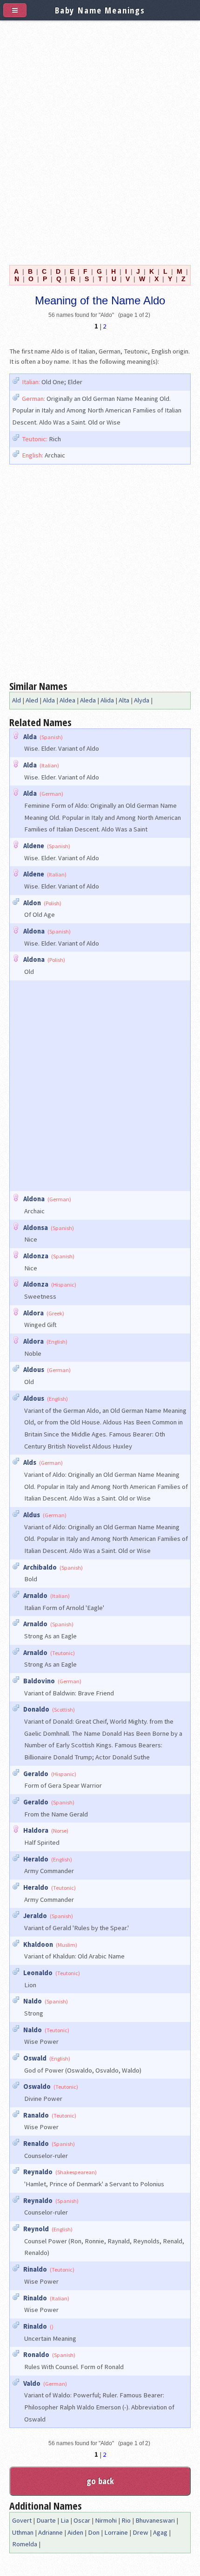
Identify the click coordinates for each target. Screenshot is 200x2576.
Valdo (32, 2383)
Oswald (35, 2058)
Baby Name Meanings (100, 10)
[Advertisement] (100, 141)
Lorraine (116, 2532)
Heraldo (36, 1859)
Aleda (88, 700)
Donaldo (36, 1709)
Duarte (46, 2520)
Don (94, 2532)
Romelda (25, 2544)
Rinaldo (35, 2269)
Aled (32, 700)
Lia (65, 2520)
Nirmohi (106, 2520)
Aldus (32, 1515)
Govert (22, 2520)
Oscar (82, 2520)
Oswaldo (37, 2087)
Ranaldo (36, 2115)
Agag (160, 2532)
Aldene (34, 846)
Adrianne (50, 2532)
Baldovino (39, 1681)
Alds (30, 1462)
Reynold (36, 2229)
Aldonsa (36, 1228)
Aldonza (36, 1256)
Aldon (32, 903)
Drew (140, 2532)
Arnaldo (35, 1596)
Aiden (75, 2532)
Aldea (67, 700)
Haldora (36, 1830)
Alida (107, 700)
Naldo (33, 2001)
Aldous (34, 1370)
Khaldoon (38, 1945)
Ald (17, 700)
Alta (124, 700)
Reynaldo (38, 2172)
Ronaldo (36, 2355)
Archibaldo (40, 1567)
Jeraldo (35, 1916)
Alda (49, 700)
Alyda (142, 700)
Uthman (23, 2532)
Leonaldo (38, 1973)
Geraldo (36, 1774)
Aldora (33, 1313)
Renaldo (36, 2144)
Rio (126, 2520)
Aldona (34, 931)
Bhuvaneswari (155, 2520)
